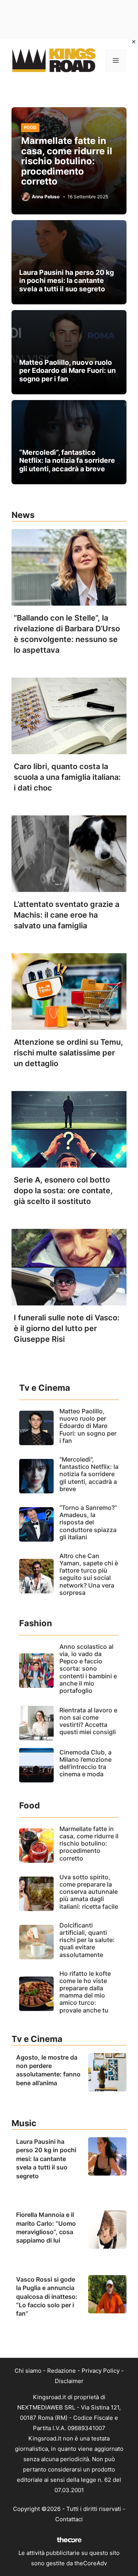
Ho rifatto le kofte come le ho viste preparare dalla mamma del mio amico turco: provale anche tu (85, 1992)
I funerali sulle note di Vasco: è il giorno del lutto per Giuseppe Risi (67, 1328)
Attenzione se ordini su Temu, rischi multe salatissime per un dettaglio (68, 1053)
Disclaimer (69, 2381)
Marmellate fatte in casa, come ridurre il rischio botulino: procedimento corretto (67, 161)
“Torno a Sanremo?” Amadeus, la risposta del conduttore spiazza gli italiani (88, 1522)
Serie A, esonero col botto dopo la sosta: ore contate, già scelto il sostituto (63, 1191)
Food (30, 127)
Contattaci (69, 2519)
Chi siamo (28, 2371)
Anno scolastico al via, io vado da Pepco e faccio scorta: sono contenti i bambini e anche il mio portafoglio (88, 1669)
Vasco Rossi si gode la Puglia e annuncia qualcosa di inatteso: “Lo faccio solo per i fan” (47, 2297)
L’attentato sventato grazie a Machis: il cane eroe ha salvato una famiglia (67, 915)
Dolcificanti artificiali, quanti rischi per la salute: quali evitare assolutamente (87, 1940)
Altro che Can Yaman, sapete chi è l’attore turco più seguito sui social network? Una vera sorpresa (89, 1574)
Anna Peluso (46, 197)
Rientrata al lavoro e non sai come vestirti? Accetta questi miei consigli (88, 1721)
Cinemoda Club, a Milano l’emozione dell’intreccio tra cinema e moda (85, 1763)
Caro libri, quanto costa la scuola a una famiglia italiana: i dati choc (67, 777)
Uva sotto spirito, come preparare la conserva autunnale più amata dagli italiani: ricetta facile (89, 1892)
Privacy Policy (101, 2371)
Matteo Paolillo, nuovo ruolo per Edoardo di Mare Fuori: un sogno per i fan (67, 371)
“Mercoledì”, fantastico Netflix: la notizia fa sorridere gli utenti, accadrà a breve (67, 461)
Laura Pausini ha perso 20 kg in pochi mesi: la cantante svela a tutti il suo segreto (67, 281)
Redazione (62, 2371)
